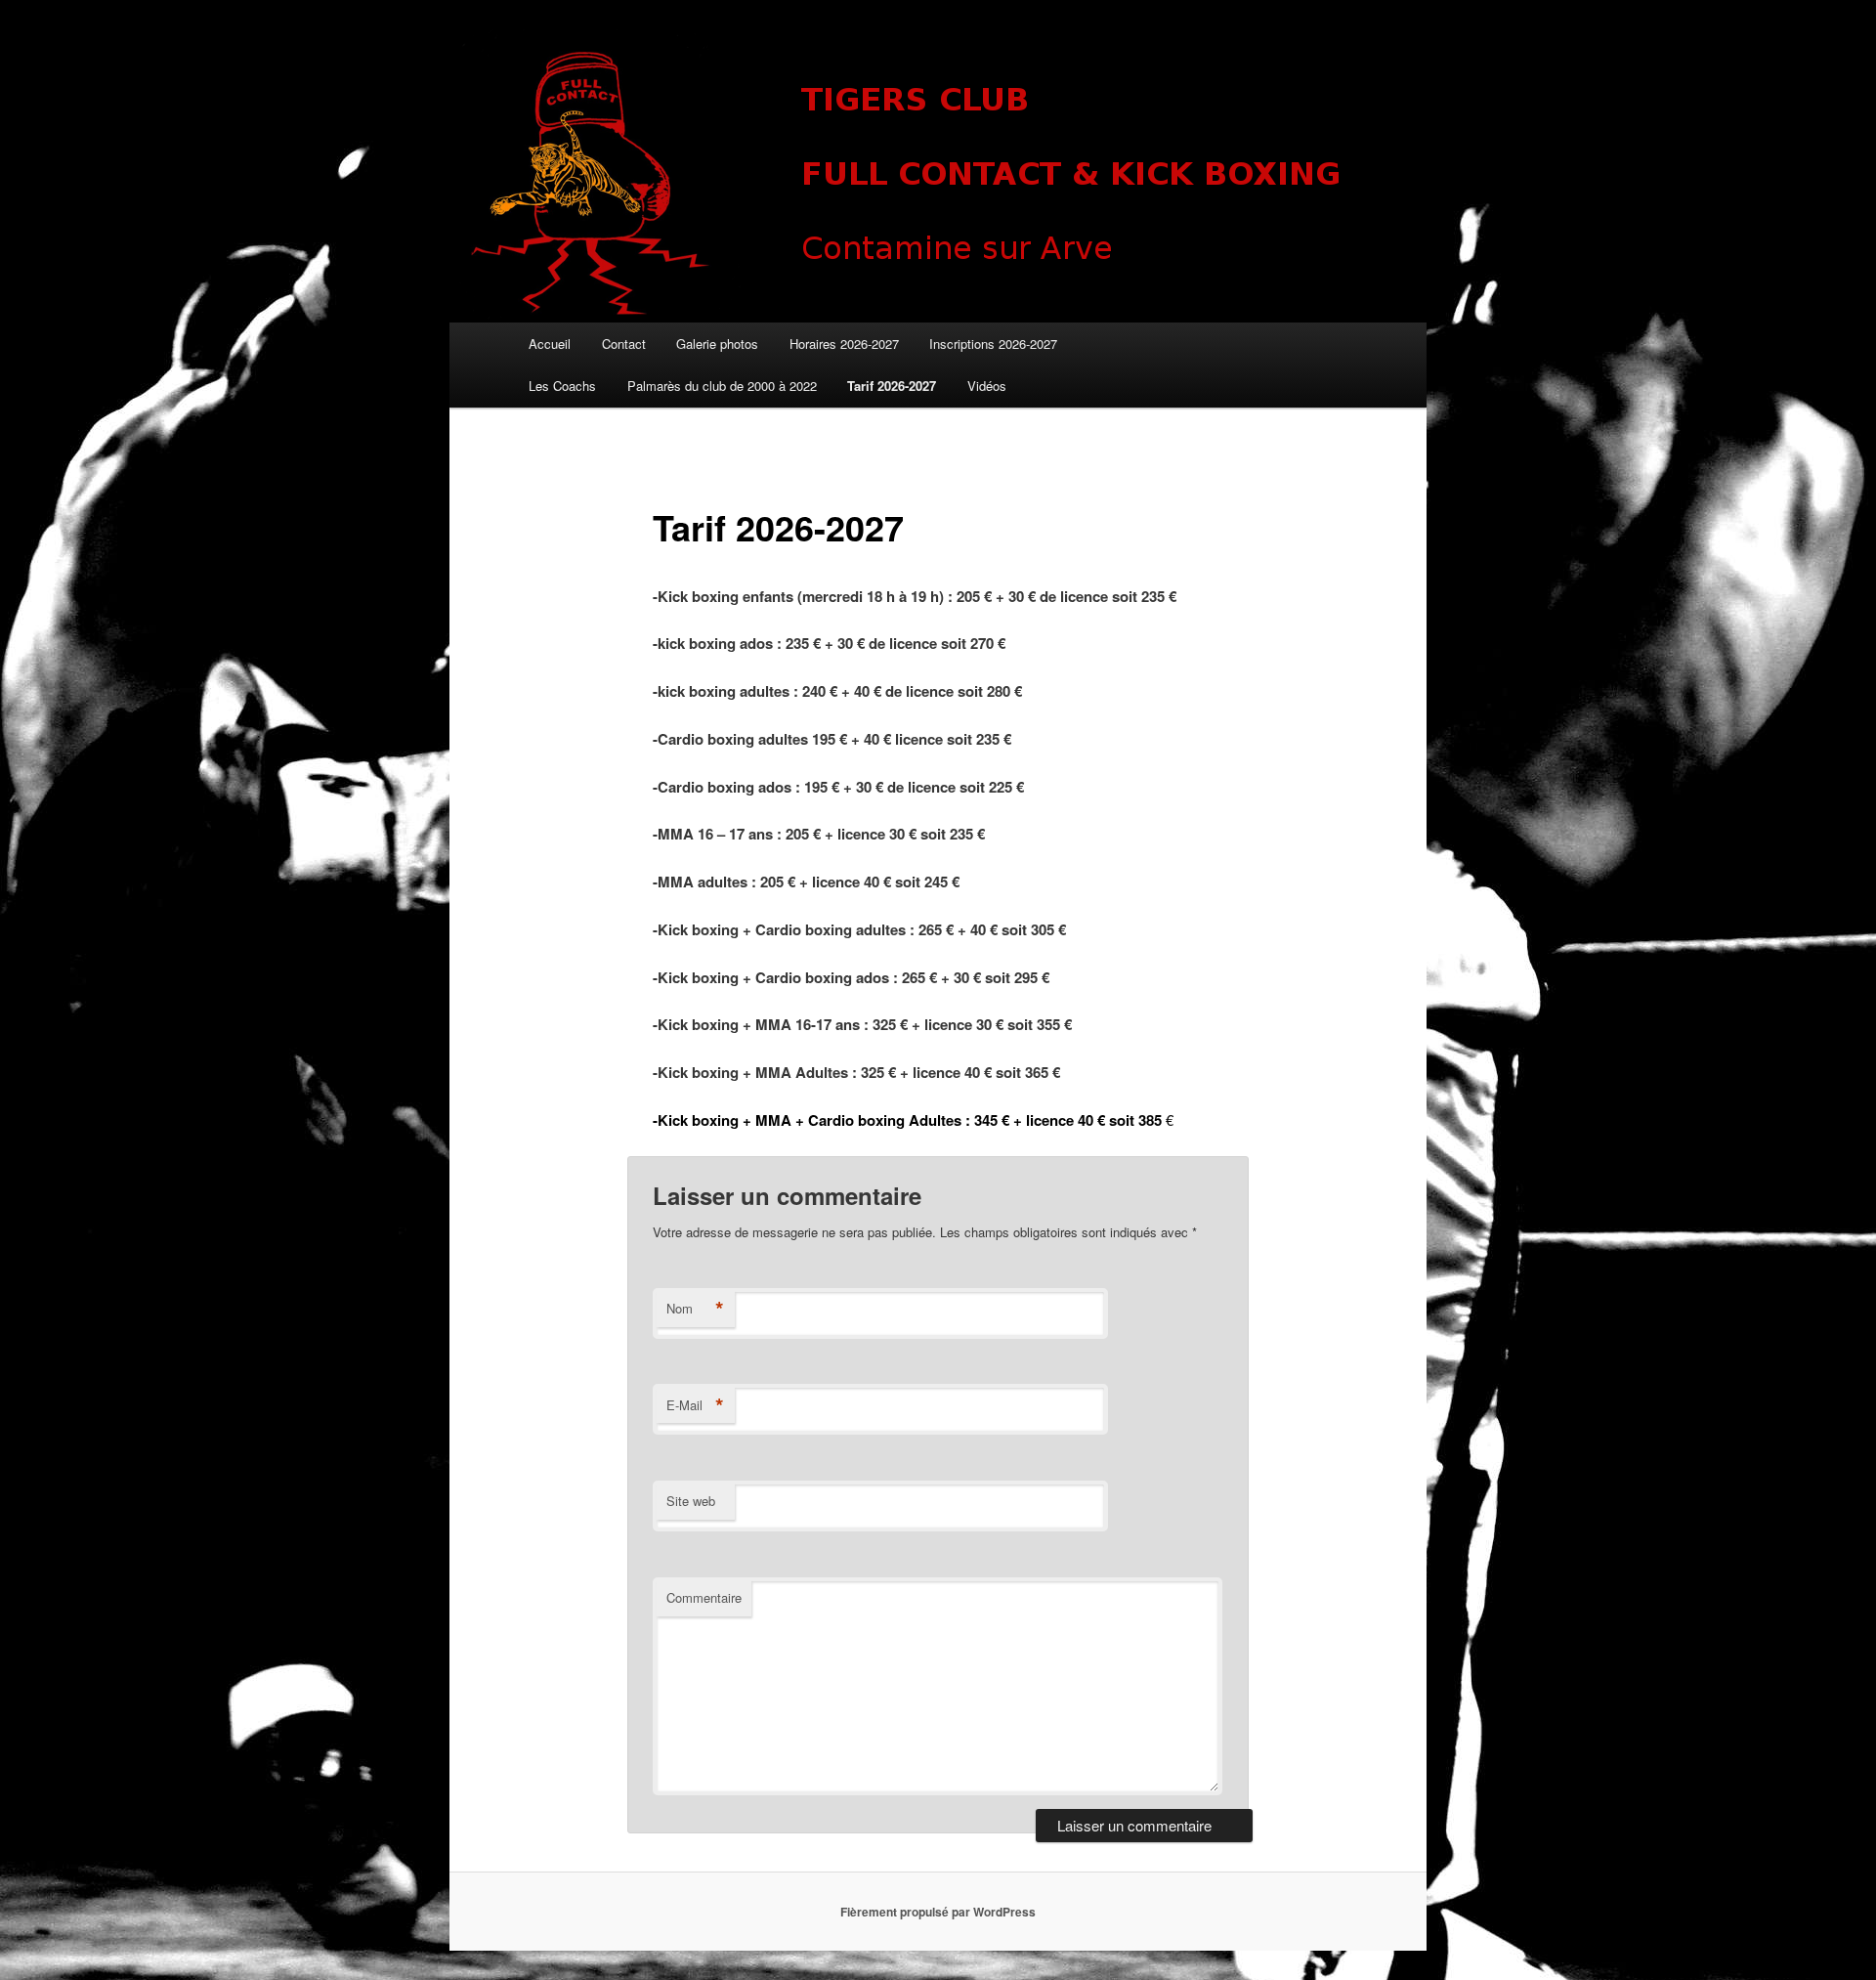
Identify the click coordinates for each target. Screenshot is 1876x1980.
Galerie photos (717, 344)
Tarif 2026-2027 (892, 386)
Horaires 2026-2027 (844, 344)
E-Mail (695, 1405)
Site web (691, 1501)
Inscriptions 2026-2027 (993, 344)
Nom (695, 1309)
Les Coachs (562, 386)
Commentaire (704, 1597)
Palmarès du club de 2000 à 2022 (722, 386)
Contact (624, 344)
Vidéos (987, 386)
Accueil (550, 344)
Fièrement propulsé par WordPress (938, 1912)
